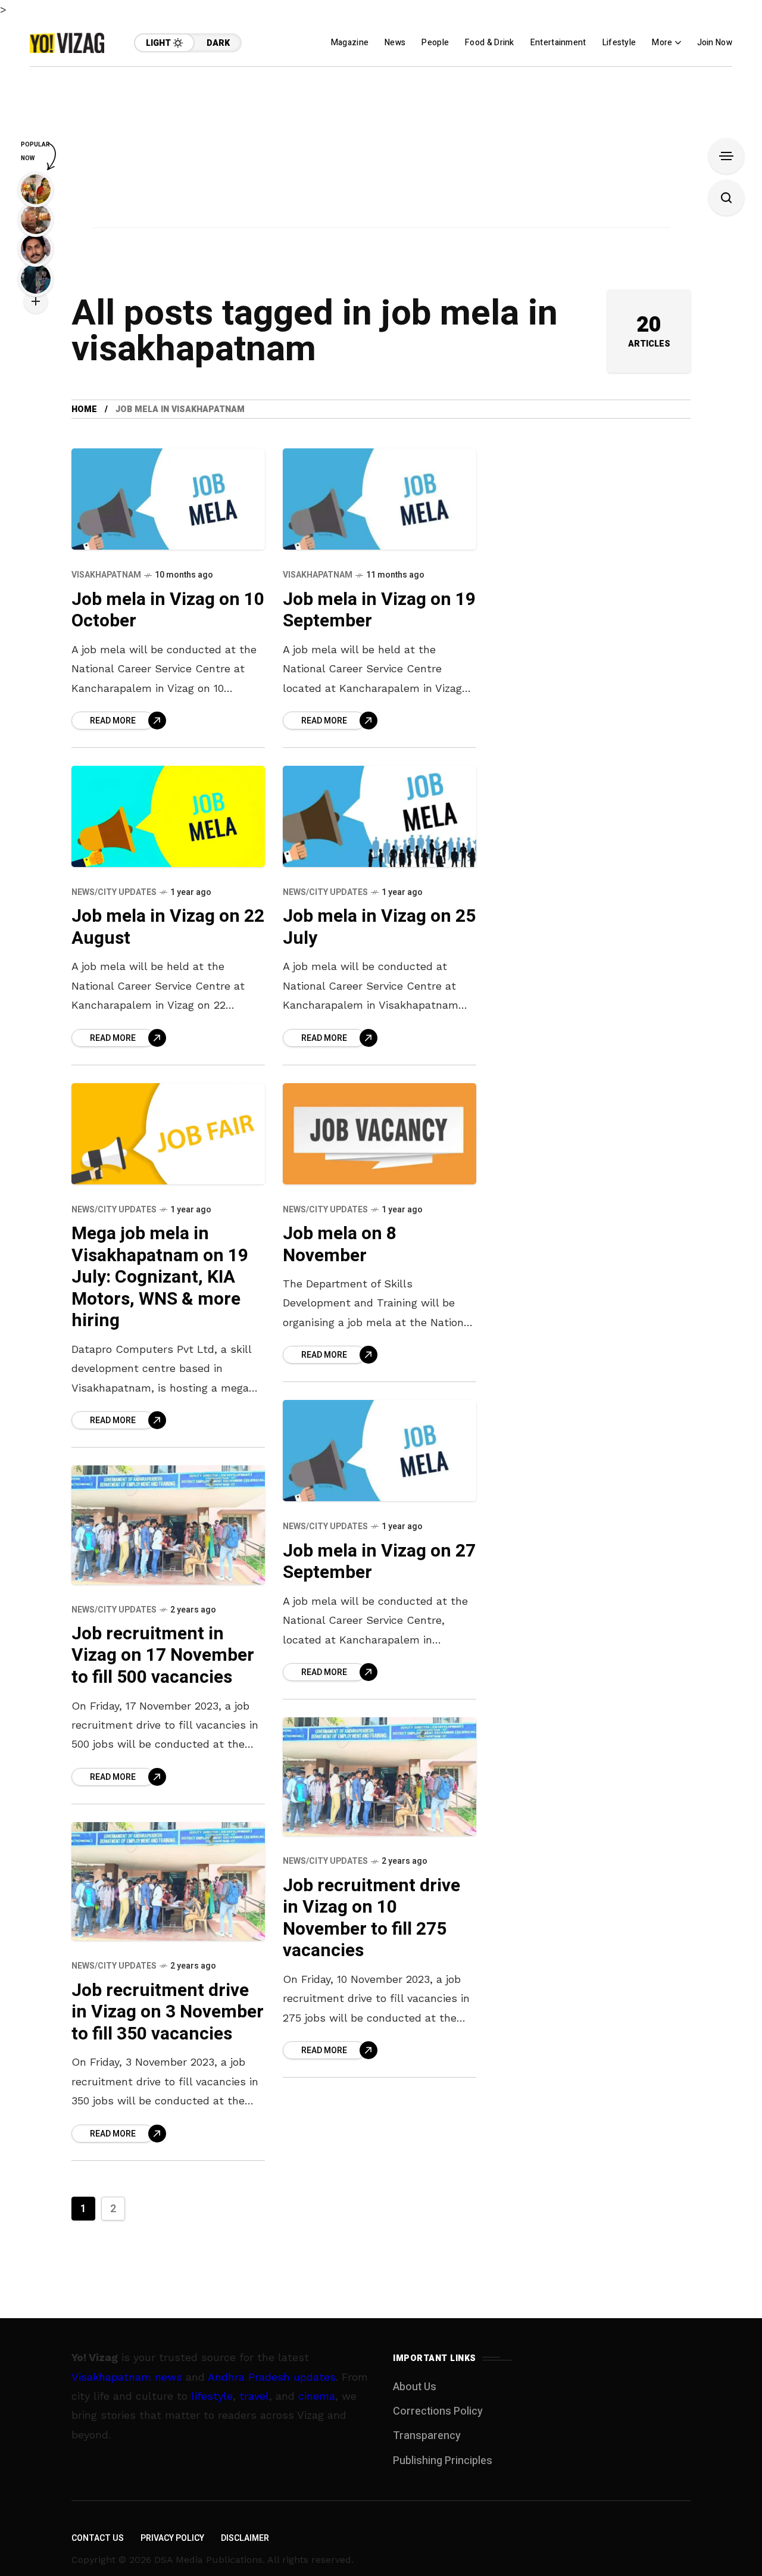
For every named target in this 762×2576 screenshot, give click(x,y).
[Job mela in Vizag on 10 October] (168, 499)
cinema (317, 2396)
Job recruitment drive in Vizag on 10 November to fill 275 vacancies (371, 1919)
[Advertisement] (381, 150)
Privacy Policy (172, 2538)
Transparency (427, 2436)
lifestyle (212, 2396)
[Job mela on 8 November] (380, 1134)
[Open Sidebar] (726, 156)
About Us (415, 2387)
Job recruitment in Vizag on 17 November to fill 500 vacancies (163, 1656)
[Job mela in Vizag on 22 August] (168, 816)
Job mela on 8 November (340, 1245)
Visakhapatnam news (127, 2377)
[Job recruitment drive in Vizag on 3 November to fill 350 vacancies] (168, 1882)
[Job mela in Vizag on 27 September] (380, 1451)
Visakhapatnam (106, 575)
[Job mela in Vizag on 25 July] (380, 816)
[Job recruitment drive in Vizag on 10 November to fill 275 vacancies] (380, 1777)
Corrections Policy (438, 2411)
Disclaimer (245, 2538)
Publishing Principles (443, 2461)
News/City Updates (114, 892)
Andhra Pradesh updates (272, 2377)
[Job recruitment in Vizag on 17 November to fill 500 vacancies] (168, 1525)
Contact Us (98, 2538)
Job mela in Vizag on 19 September (379, 611)
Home (84, 409)
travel (254, 2396)
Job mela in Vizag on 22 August (168, 927)
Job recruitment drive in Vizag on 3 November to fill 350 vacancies (168, 2012)
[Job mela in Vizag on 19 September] (380, 499)
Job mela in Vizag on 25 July (379, 927)
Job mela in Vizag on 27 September (379, 1562)
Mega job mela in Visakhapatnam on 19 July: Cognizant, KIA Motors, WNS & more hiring (160, 1277)
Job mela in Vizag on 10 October (168, 611)
